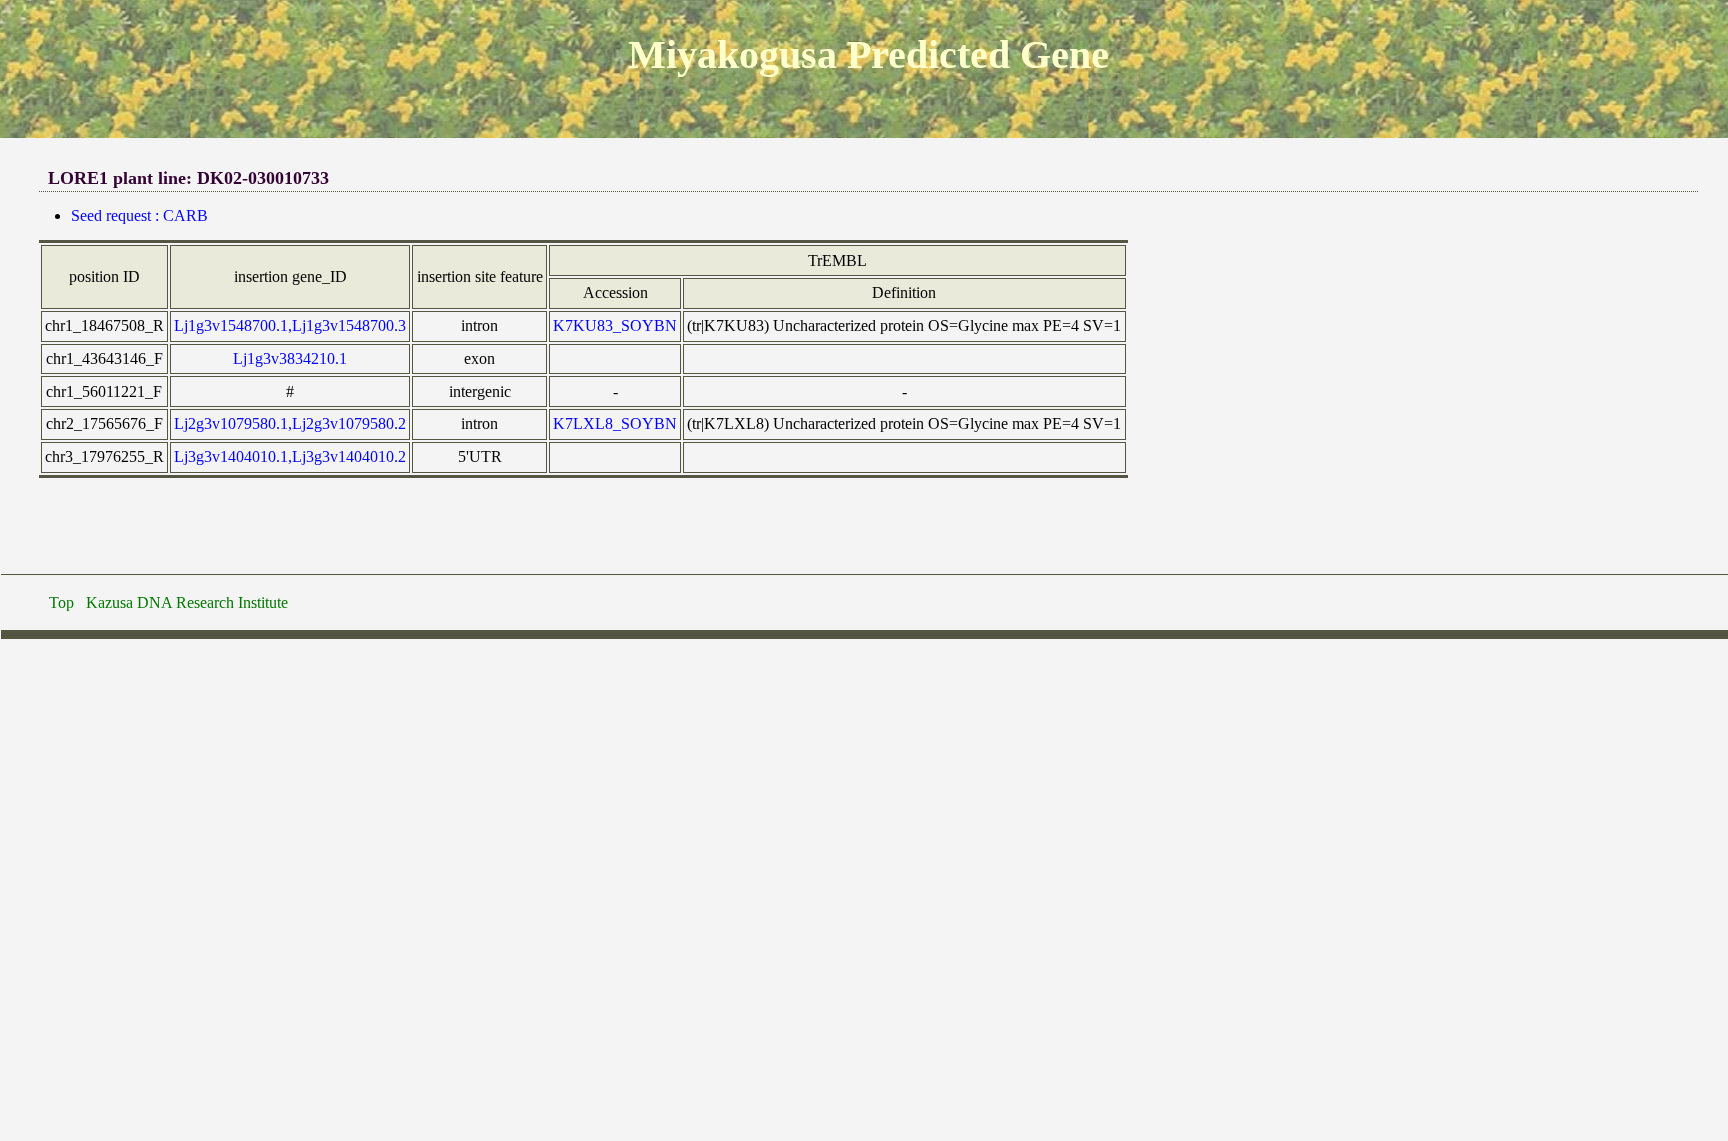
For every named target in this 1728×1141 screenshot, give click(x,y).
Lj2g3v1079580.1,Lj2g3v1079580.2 (290, 423)
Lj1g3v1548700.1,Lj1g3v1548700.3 (290, 325)
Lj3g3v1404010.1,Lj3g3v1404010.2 (290, 456)
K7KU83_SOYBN (615, 325)
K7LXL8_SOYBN (615, 423)
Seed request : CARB (139, 215)
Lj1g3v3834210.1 (290, 358)
